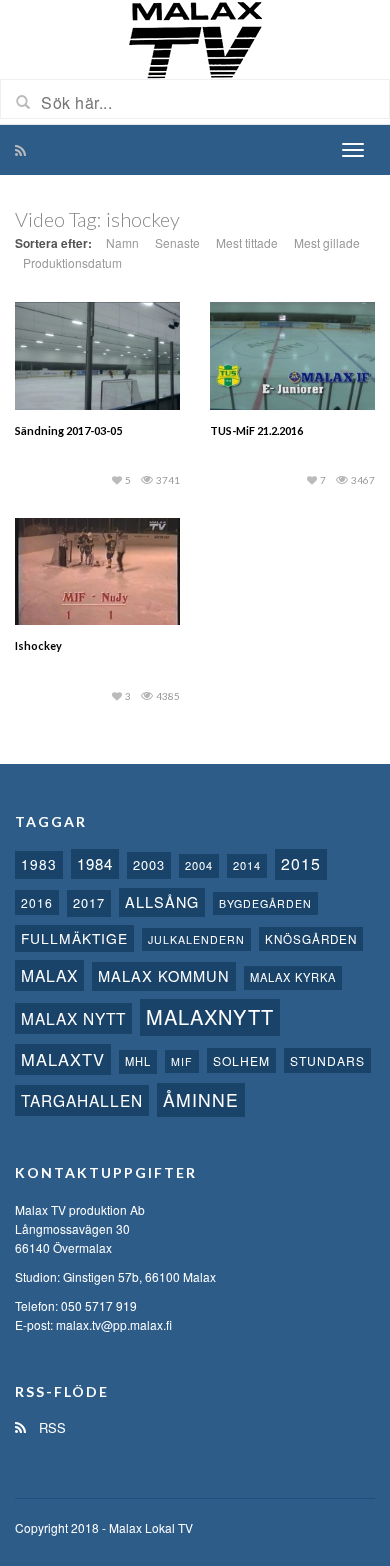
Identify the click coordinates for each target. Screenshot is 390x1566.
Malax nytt (73, 1018)
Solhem (241, 1060)
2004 (199, 865)
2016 (37, 902)
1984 (95, 863)
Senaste (177, 242)
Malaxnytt (210, 1016)
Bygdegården (265, 903)
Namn (122, 242)
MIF (182, 1061)
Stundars (327, 1060)
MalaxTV (63, 1059)
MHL (138, 1061)
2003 (149, 864)
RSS (50, 1427)
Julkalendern (196, 939)
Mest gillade (327, 242)
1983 (39, 864)
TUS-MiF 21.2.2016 (256, 430)
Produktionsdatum (72, 262)
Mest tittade (247, 242)
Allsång (162, 901)
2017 (89, 902)
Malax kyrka (293, 977)
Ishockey (38, 645)
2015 (301, 863)
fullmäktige (74, 938)
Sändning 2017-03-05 (68, 430)
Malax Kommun (164, 975)
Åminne (201, 1099)
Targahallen (82, 1100)
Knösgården (311, 939)
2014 (247, 865)
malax (49, 975)
